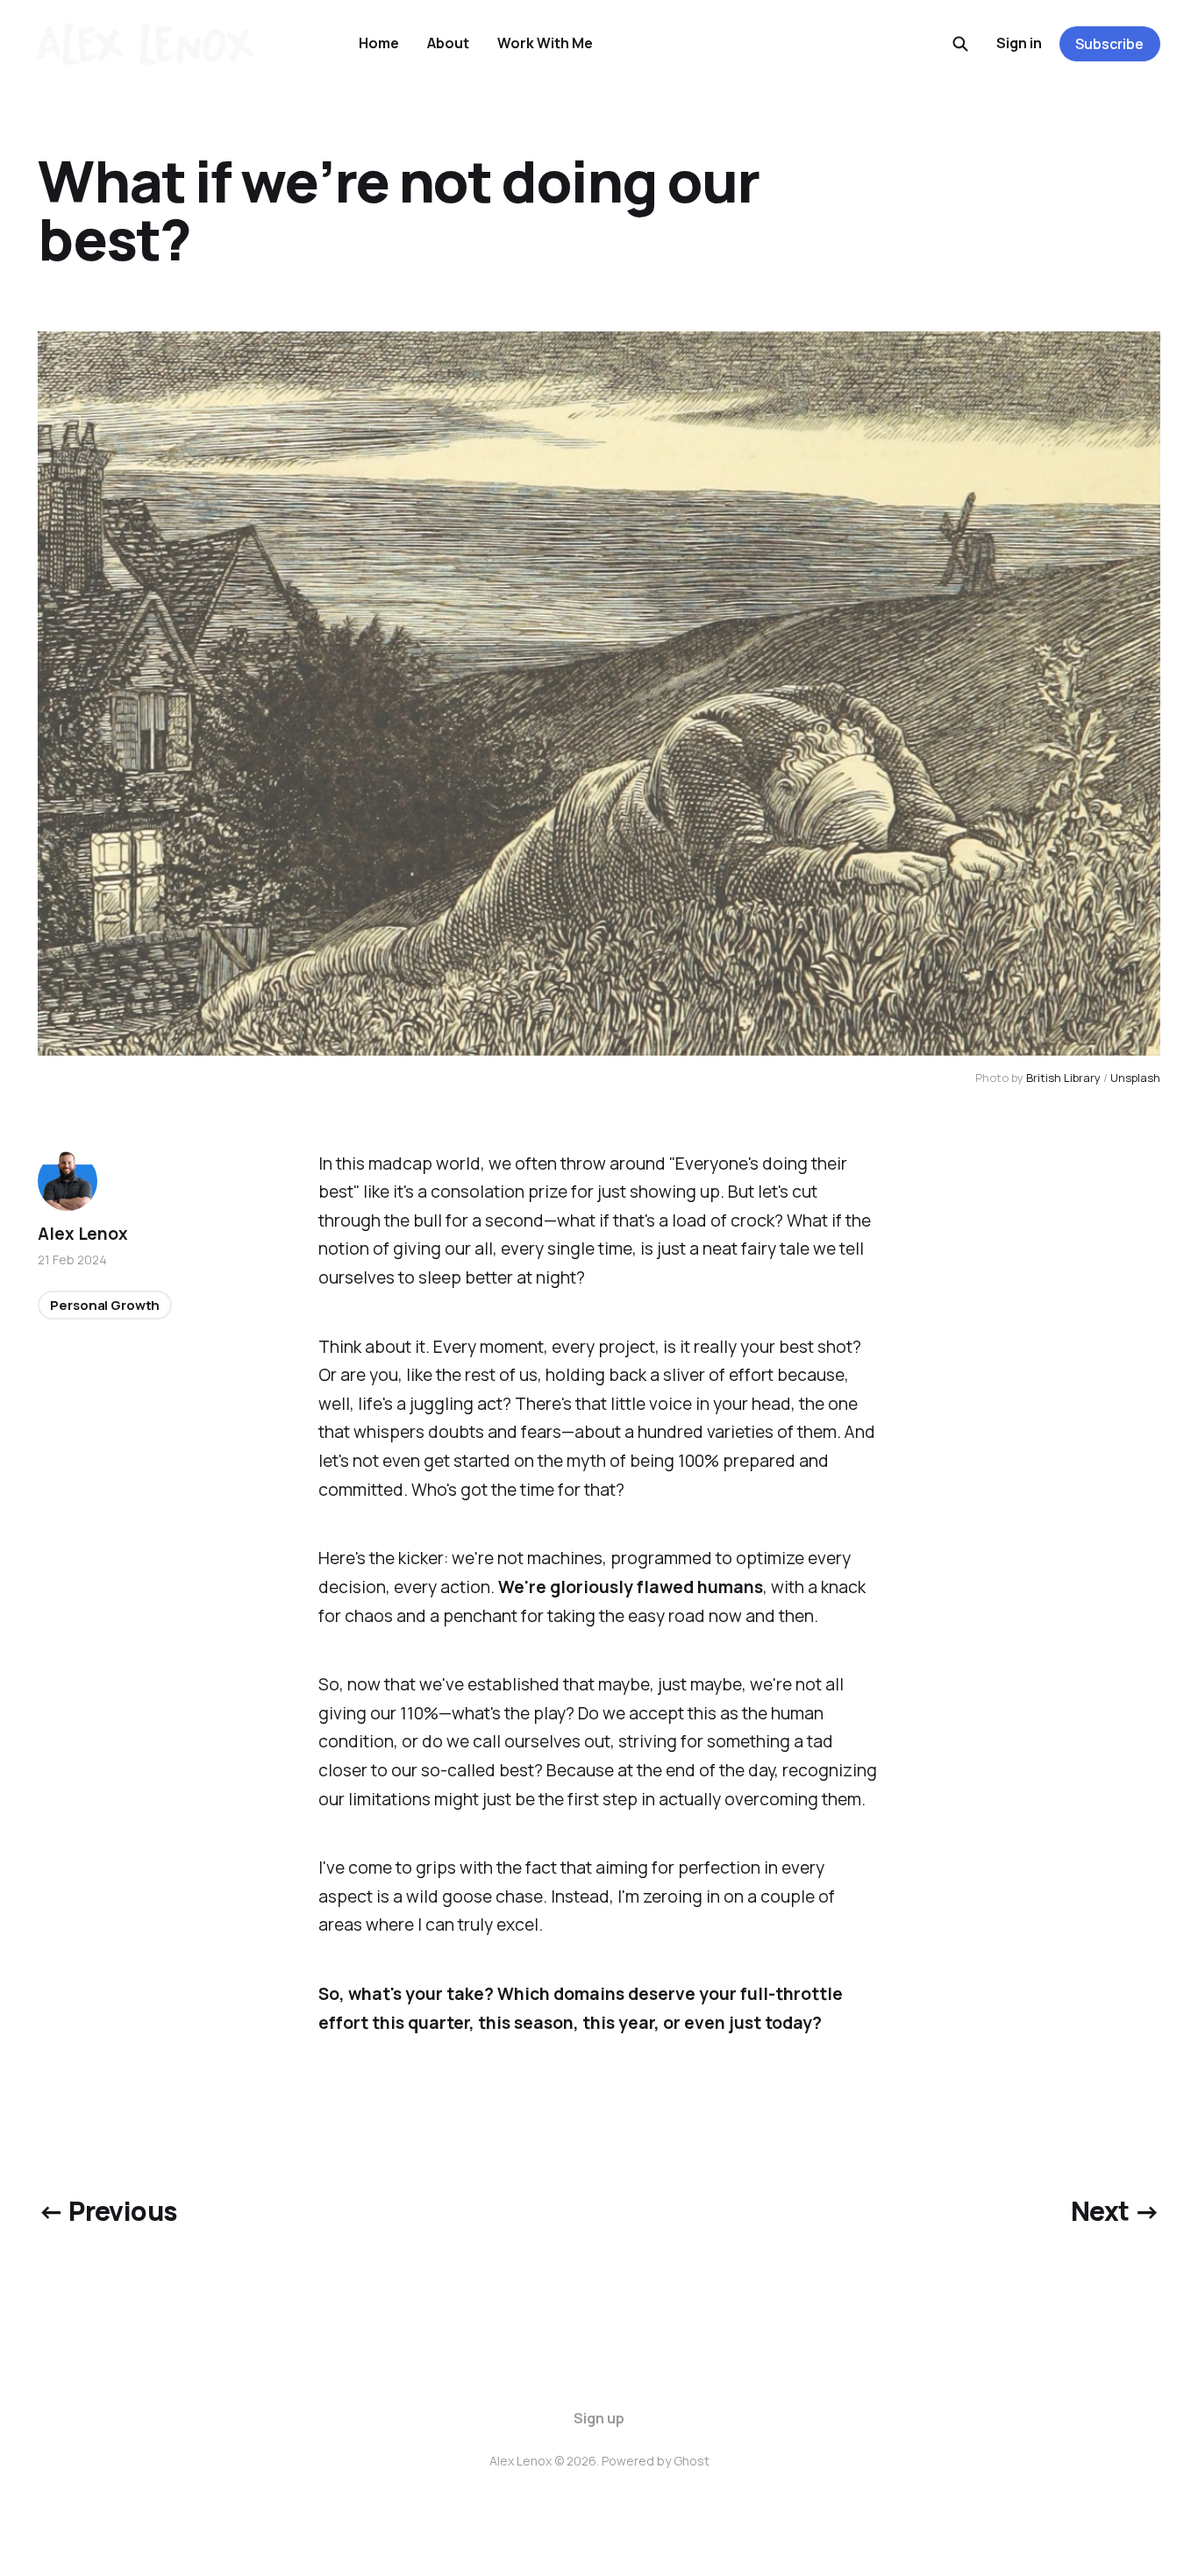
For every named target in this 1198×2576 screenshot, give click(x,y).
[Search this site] (960, 44)
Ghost (692, 2461)
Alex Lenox (82, 1234)
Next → (1115, 2211)
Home (379, 43)
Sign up (599, 2418)
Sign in (1019, 43)
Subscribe (1109, 44)
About (448, 43)
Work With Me (545, 43)
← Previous (107, 2211)
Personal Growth (105, 1304)
